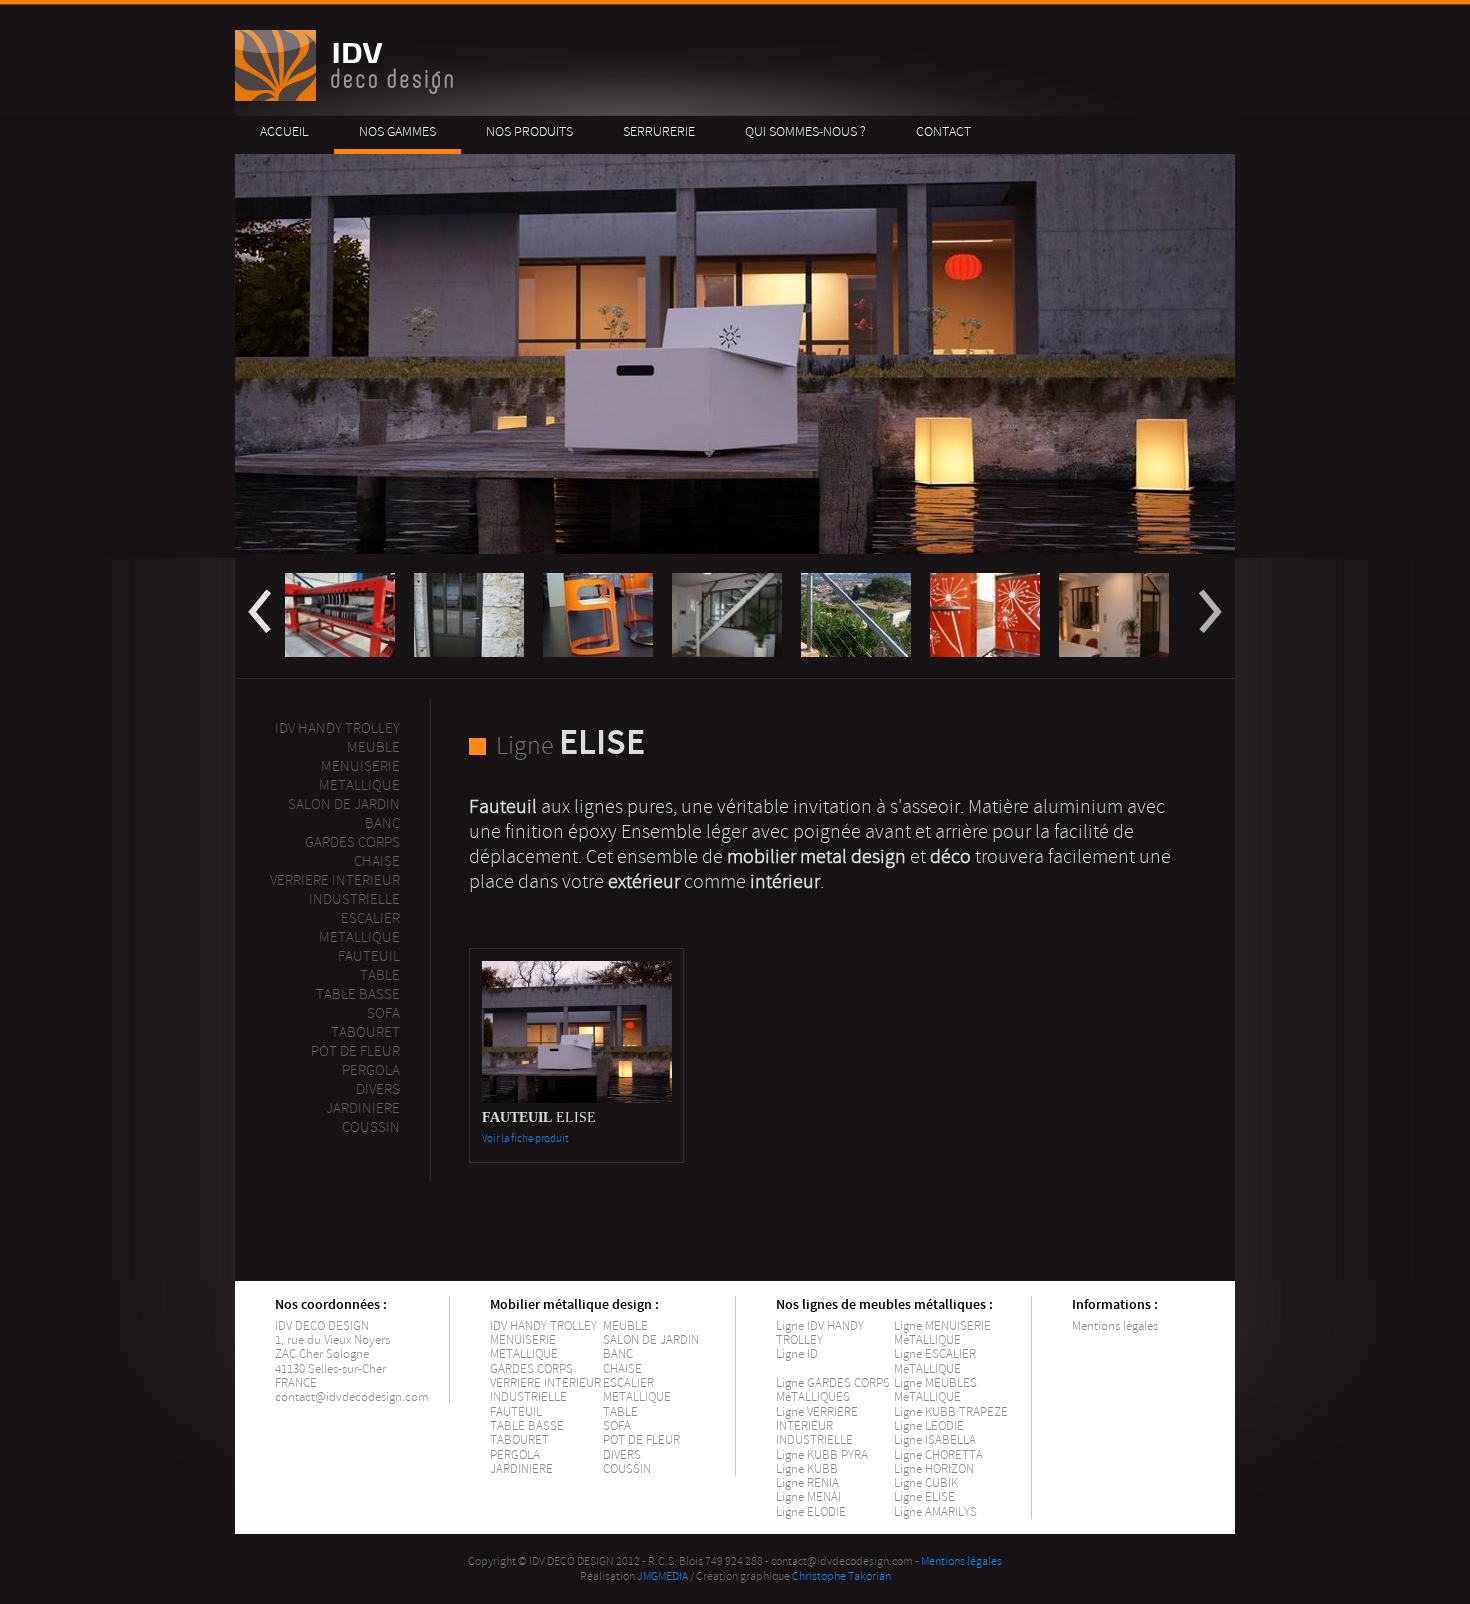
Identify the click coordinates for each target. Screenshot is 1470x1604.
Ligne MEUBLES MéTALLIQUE (935, 1390)
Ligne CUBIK (926, 1483)
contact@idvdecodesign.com (352, 1397)
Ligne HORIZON (934, 1469)
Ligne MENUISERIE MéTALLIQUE (942, 1333)
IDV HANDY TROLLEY (543, 1326)
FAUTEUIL (516, 1412)
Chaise (377, 861)
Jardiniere (363, 1108)
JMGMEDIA (662, 1576)
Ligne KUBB (807, 1469)
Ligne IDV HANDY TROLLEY (820, 1333)
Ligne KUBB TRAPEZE (951, 1412)
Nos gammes (397, 131)
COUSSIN (627, 1469)
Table (380, 975)
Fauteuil (369, 956)
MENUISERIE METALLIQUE (524, 1347)
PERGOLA (371, 1070)
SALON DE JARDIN (651, 1340)
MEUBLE (373, 747)
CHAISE (622, 1369)
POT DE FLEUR (641, 1440)
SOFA (617, 1426)
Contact (943, 131)
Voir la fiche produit (525, 1138)
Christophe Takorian (841, 1576)
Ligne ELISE (924, 1497)
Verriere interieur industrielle (335, 890)
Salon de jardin (344, 804)
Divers (378, 1089)
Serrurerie (659, 131)
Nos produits (529, 131)
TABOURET (519, 1440)
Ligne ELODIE (811, 1512)
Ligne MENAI (808, 1497)
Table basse (358, 994)
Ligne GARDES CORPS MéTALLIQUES (833, 1390)
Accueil (284, 131)
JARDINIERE (521, 1469)
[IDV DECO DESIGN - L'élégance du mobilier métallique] (347, 96)
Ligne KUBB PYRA (822, 1455)
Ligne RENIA (807, 1483)
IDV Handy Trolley (337, 728)
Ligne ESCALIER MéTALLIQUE (935, 1361)
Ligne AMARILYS (935, 1512)
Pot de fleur (355, 1051)
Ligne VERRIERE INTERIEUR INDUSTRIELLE (817, 1426)
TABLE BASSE (527, 1426)
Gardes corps (352, 842)
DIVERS (622, 1455)
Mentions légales (1115, 1326)
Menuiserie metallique (359, 776)
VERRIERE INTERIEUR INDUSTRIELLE (545, 1390)
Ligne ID (797, 1354)
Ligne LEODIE (929, 1426)
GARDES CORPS (531, 1369)
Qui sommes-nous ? (805, 131)
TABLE (620, 1412)
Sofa (383, 1013)
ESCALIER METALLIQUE (359, 928)
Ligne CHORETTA (938, 1455)
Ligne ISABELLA (935, 1440)
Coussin (371, 1127)
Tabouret (365, 1032)
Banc (382, 823)
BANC (618, 1354)
